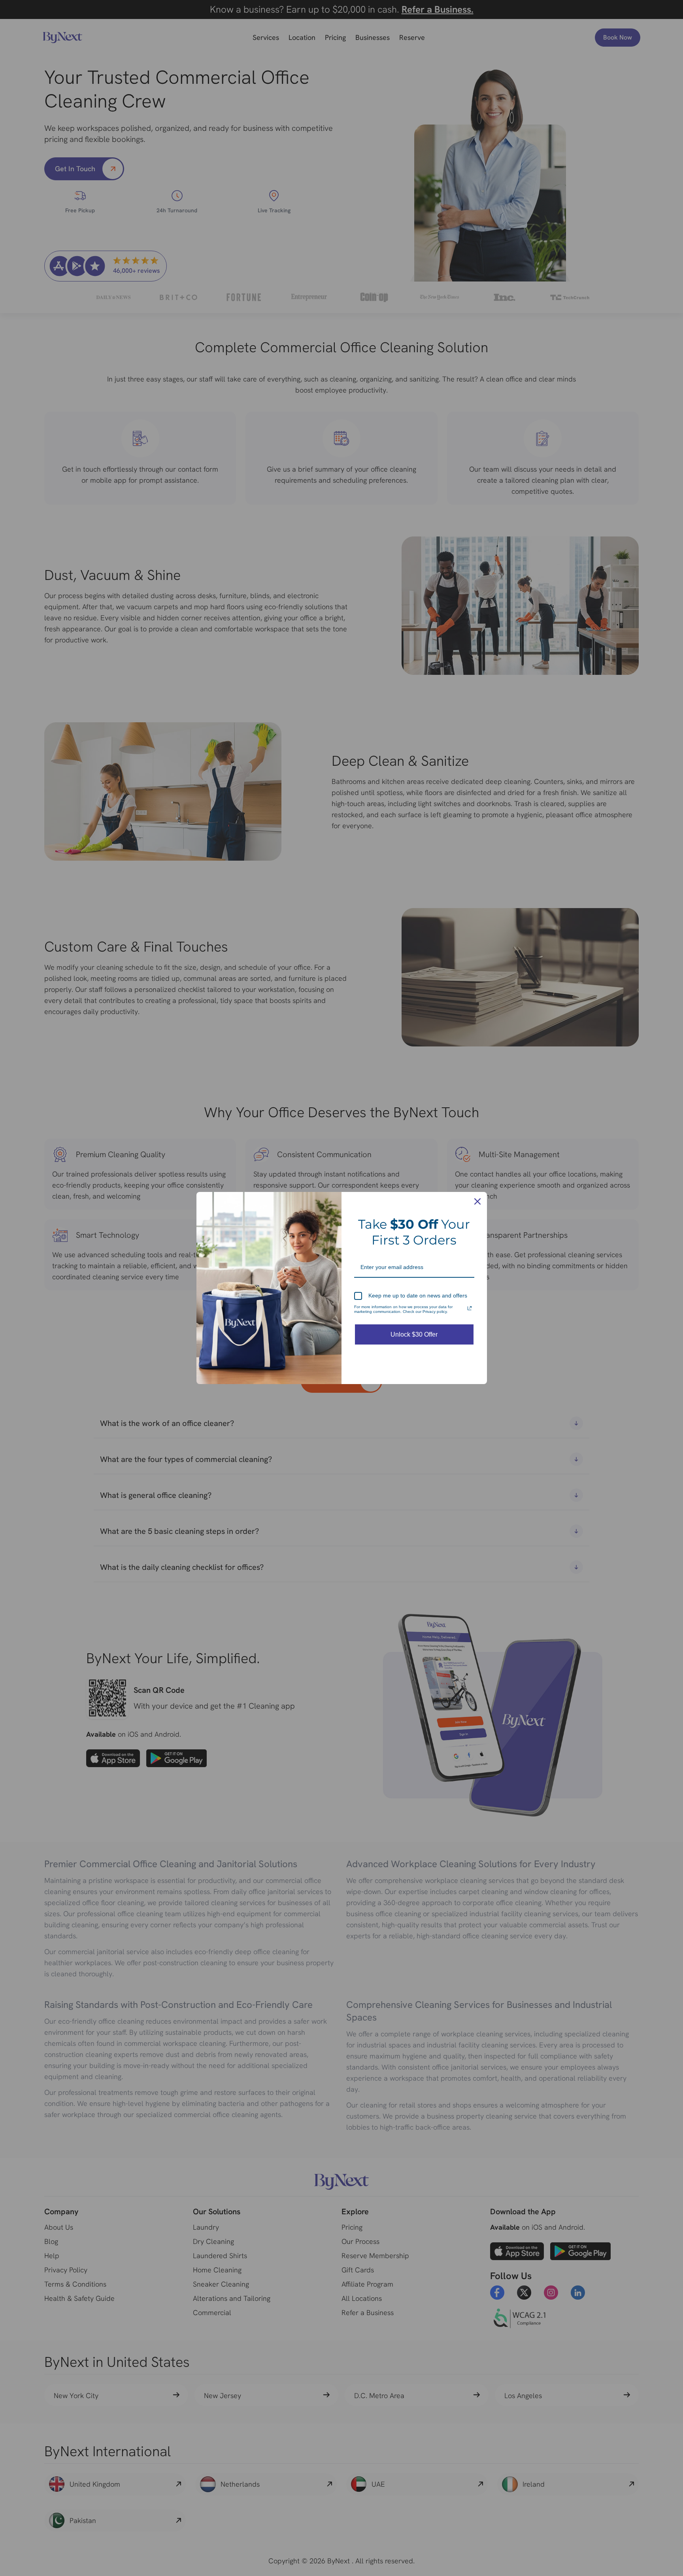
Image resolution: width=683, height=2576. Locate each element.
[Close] (477, 1201)
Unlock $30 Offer (414, 1334)
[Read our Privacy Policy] (470, 1308)
